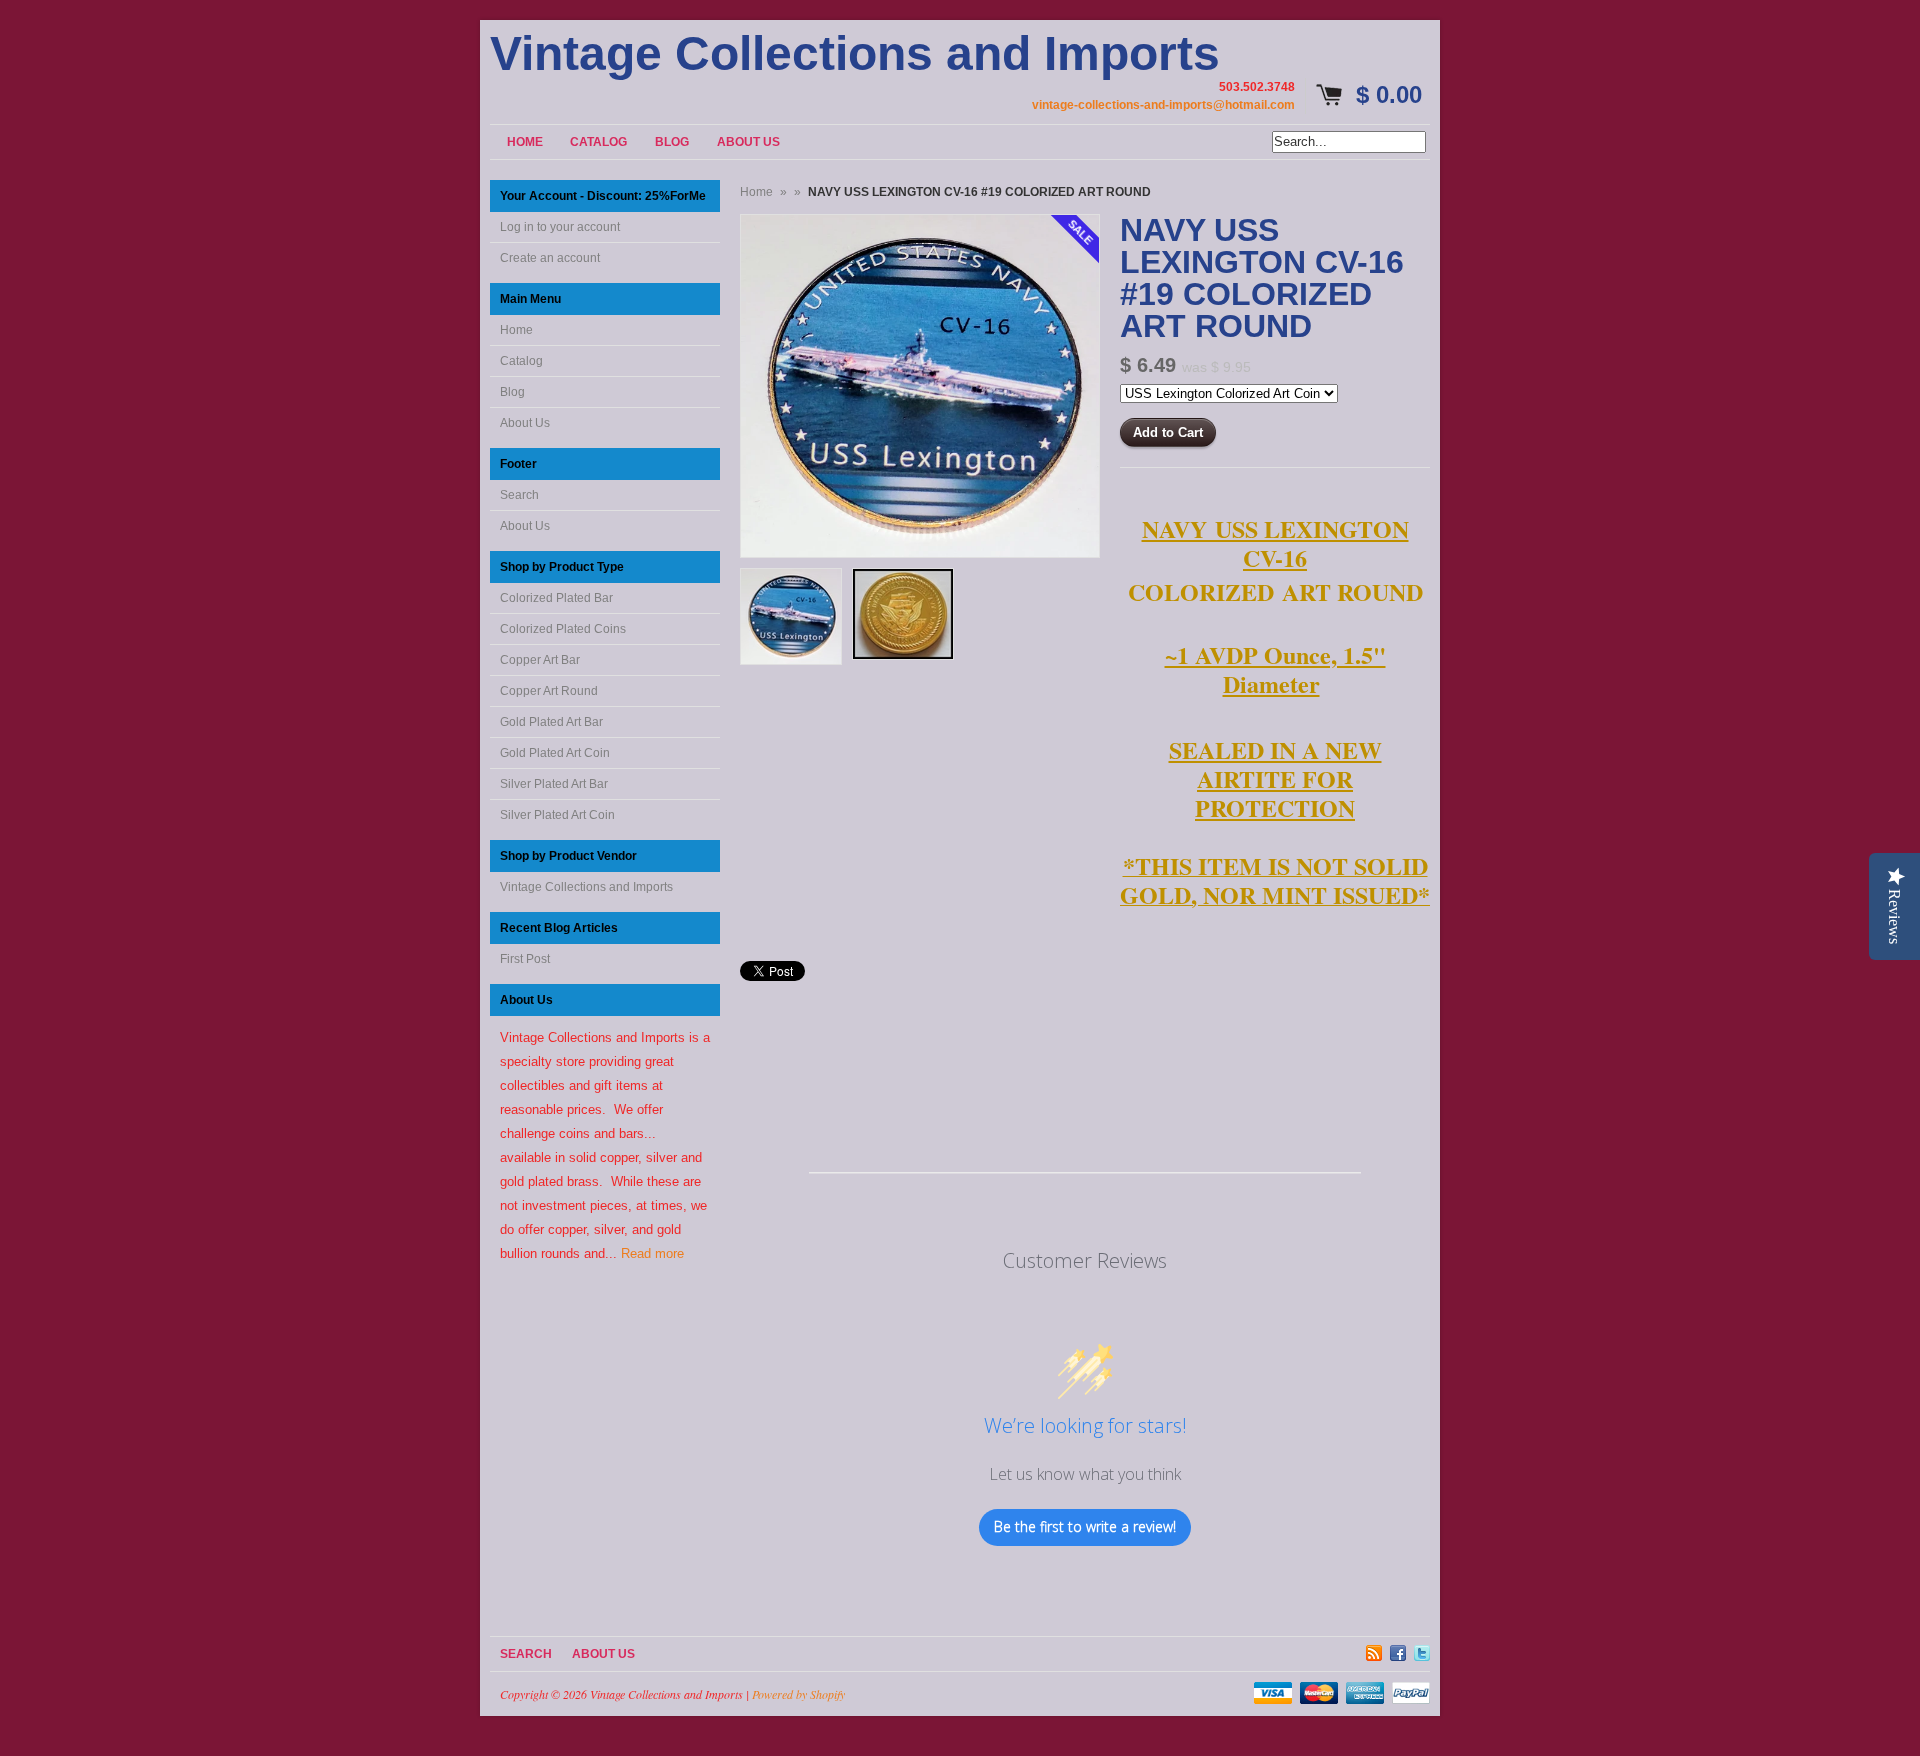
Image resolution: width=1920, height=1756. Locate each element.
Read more (652, 1253)
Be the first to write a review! (1085, 1526)
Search (519, 495)
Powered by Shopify (798, 1694)
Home (516, 330)
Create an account (550, 258)
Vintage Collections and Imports (855, 54)
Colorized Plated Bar (556, 598)
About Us (525, 423)
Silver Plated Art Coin (557, 815)
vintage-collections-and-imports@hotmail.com (1163, 105)
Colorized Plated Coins (563, 629)
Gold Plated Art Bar (551, 722)
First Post (525, 959)
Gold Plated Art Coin (555, 753)
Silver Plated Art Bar (554, 784)
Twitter (1422, 1650)
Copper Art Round (549, 691)
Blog (512, 392)
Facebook (1398, 1650)
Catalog (521, 361)
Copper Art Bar (540, 660)
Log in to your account (560, 227)
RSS (1374, 1650)
